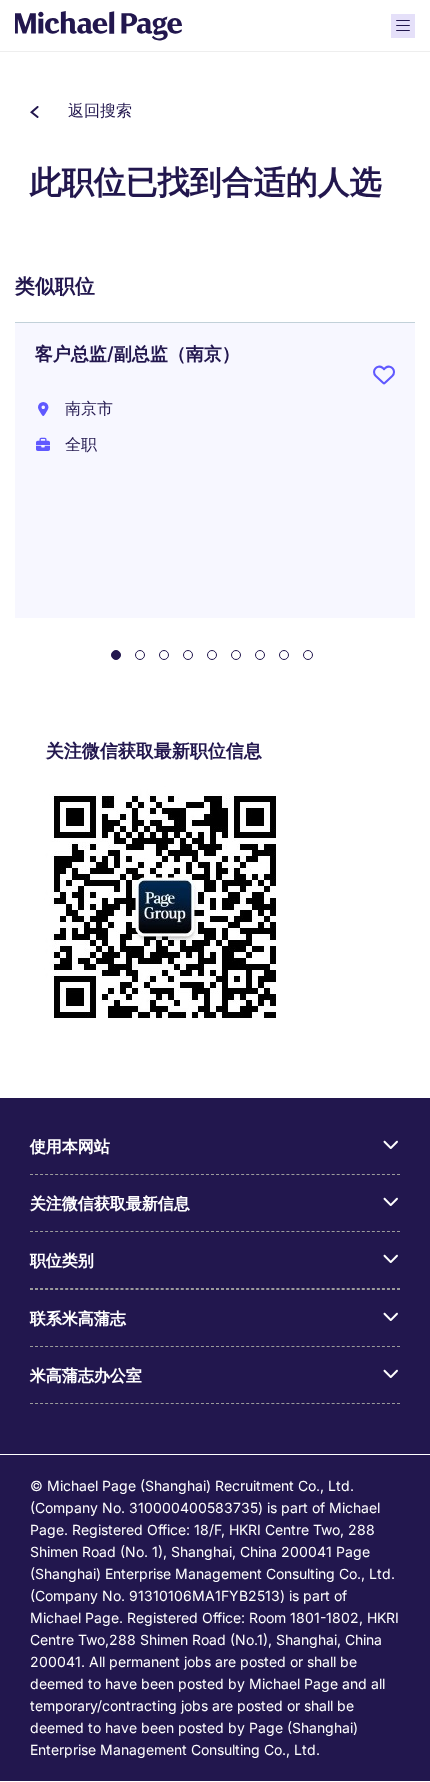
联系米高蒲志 (78, 1318)
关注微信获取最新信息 (110, 1203)
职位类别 (62, 1260)
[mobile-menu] (403, 26)
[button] (81, 110)
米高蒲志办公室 (86, 1375)
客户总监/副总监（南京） (137, 353)
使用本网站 (70, 1146)
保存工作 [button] (384, 379)
